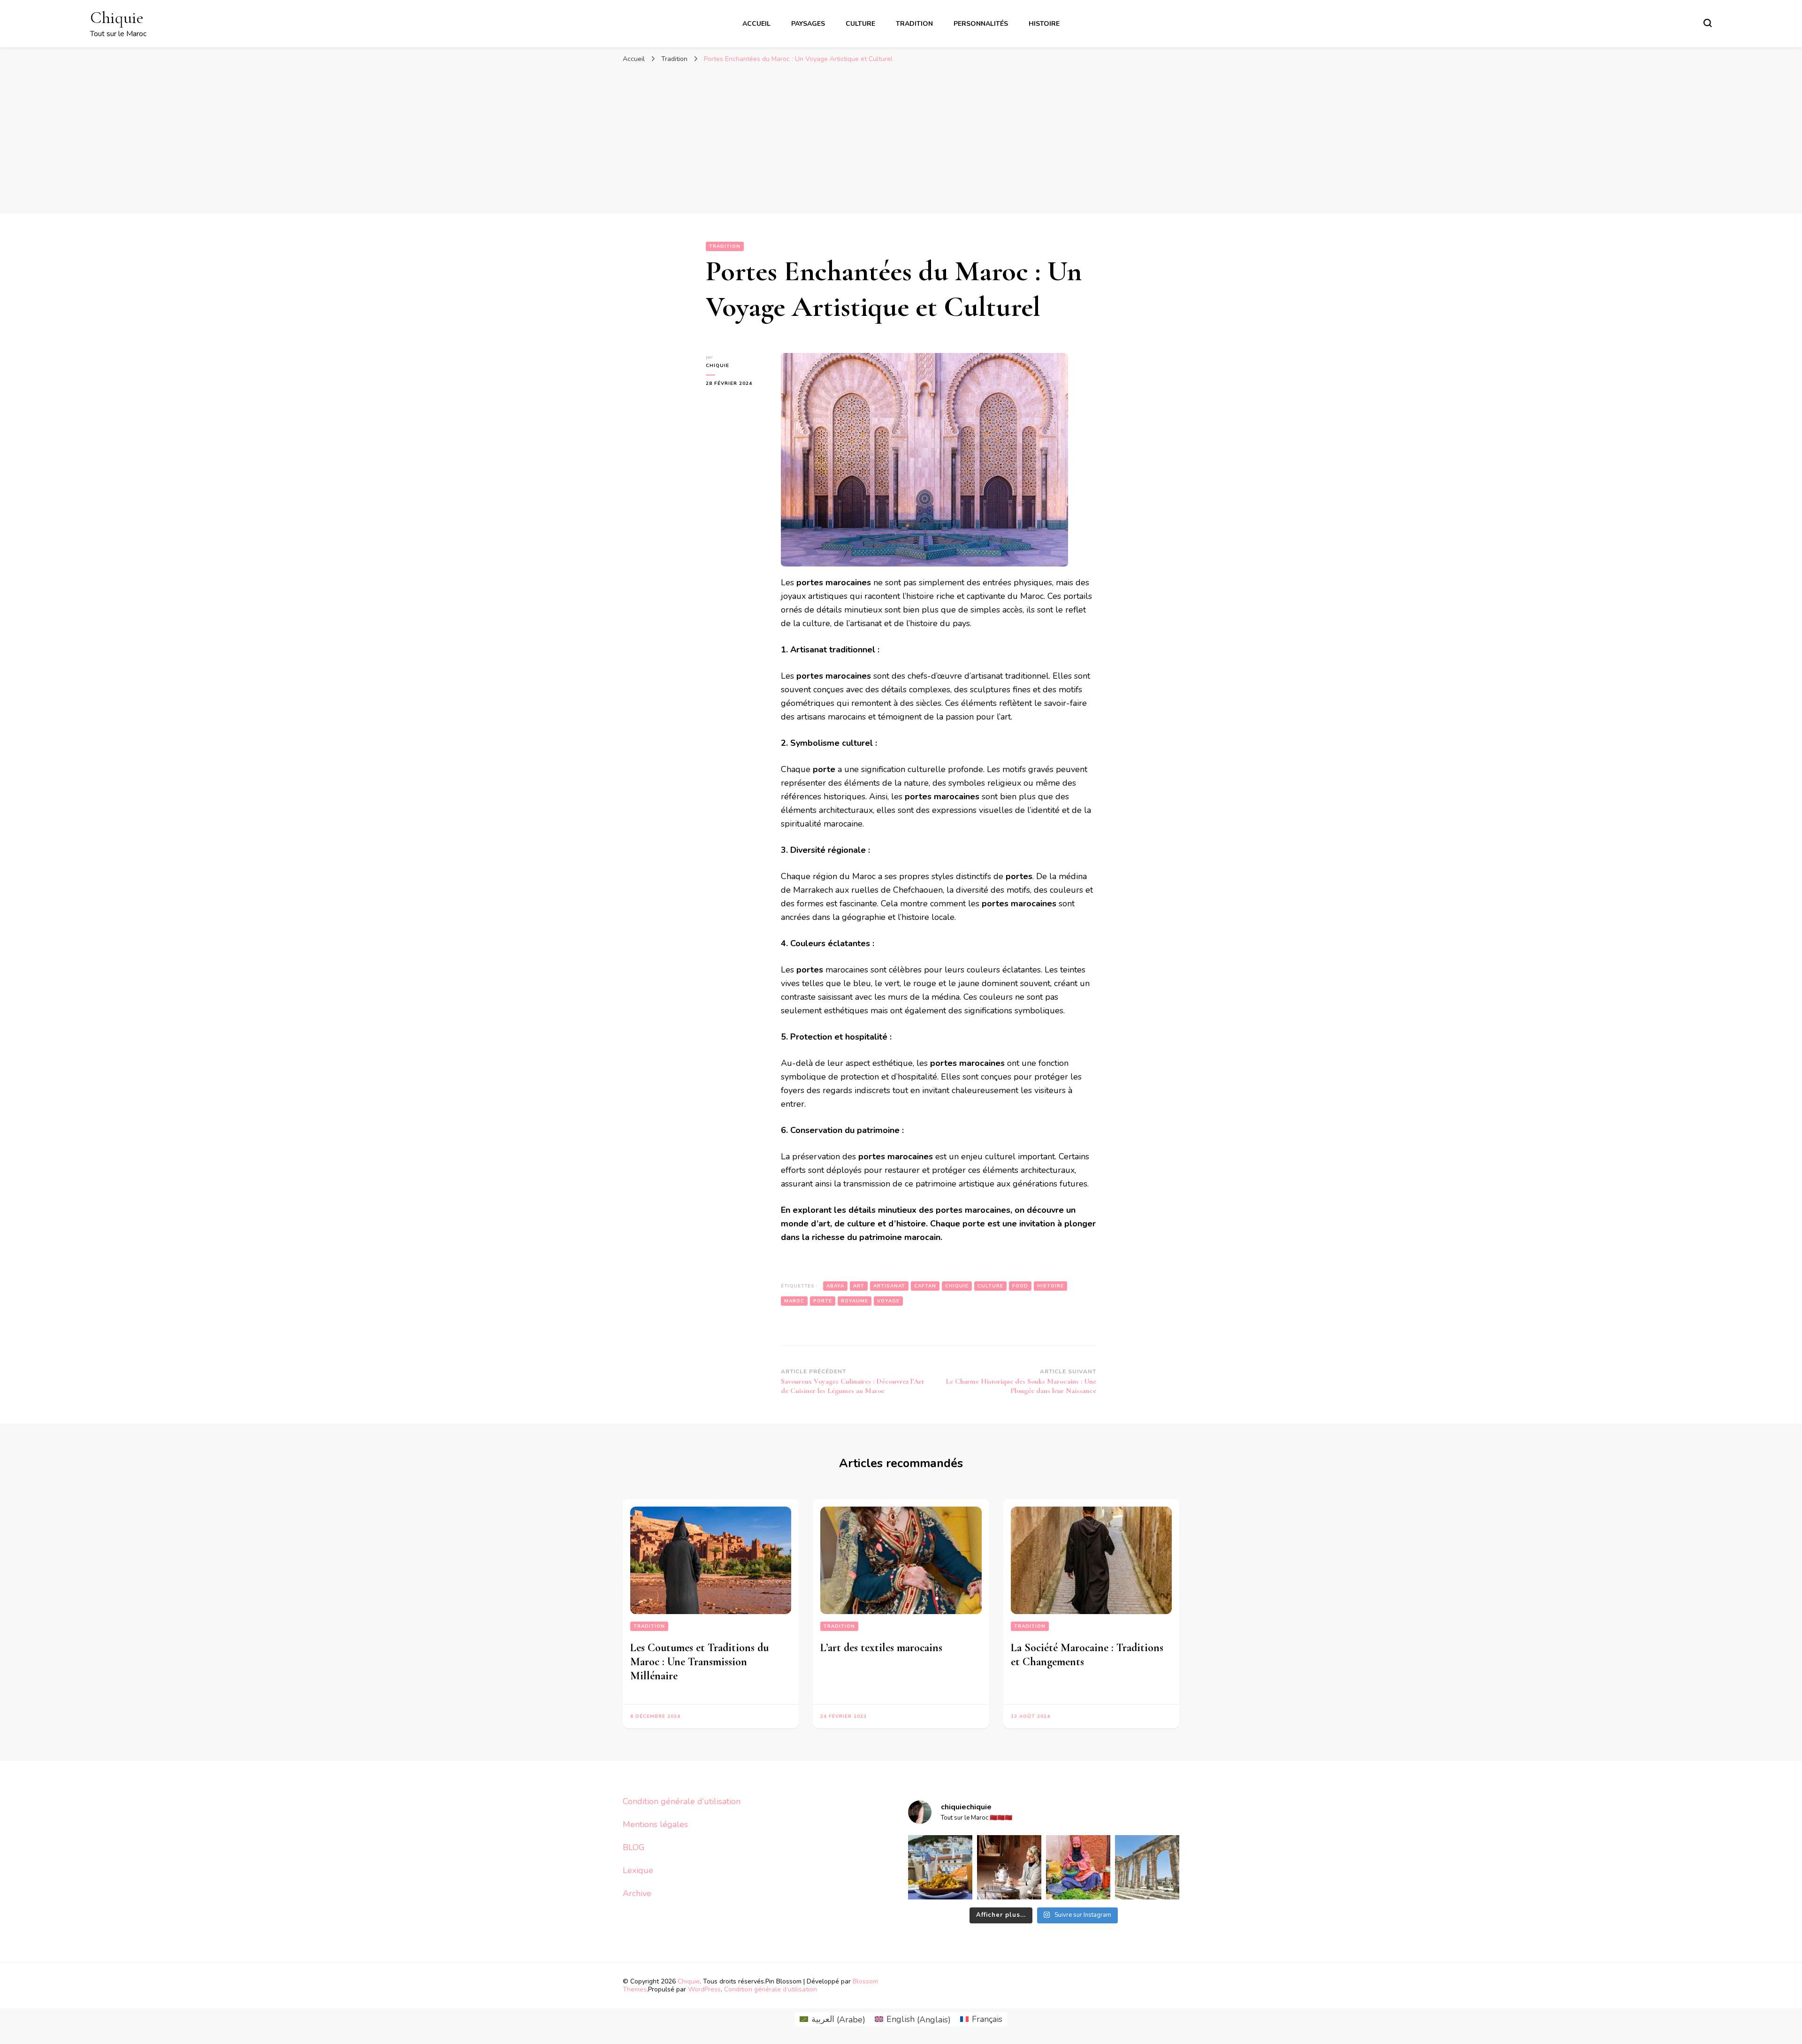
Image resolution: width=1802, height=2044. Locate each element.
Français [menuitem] (987, 2019)
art (859, 1286)
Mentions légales (655, 1824)
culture (990, 1286)
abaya (835, 1286)
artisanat (889, 1286)
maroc (794, 1301)
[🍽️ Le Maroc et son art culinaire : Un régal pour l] (940, 1867)
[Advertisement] (901, 138)
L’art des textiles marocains (881, 1648)
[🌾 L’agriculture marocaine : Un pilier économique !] (1078, 1867)
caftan (925, 1286)
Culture (860, 24)
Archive (637, 1893)
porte (823, 1301)
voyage (888, 1301)
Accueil (756, 24)
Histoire (1044, 24)
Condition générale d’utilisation (682, 1801)
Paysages (808, 24)
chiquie (718, 366)
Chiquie (117, 18)
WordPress (704, 1989)
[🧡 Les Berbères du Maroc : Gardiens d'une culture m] (1009, 1867)
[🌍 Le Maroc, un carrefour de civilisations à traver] (1147, 1867)
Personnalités (981, 24)
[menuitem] (832, 2019)
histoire (1050, 1286)
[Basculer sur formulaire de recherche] (1708, 23)
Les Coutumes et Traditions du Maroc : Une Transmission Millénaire (699, 1662)
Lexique (638, 1870)
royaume (855, 1301)
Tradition (914, 24)
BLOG (634, 1847)
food (1020, 1286)
